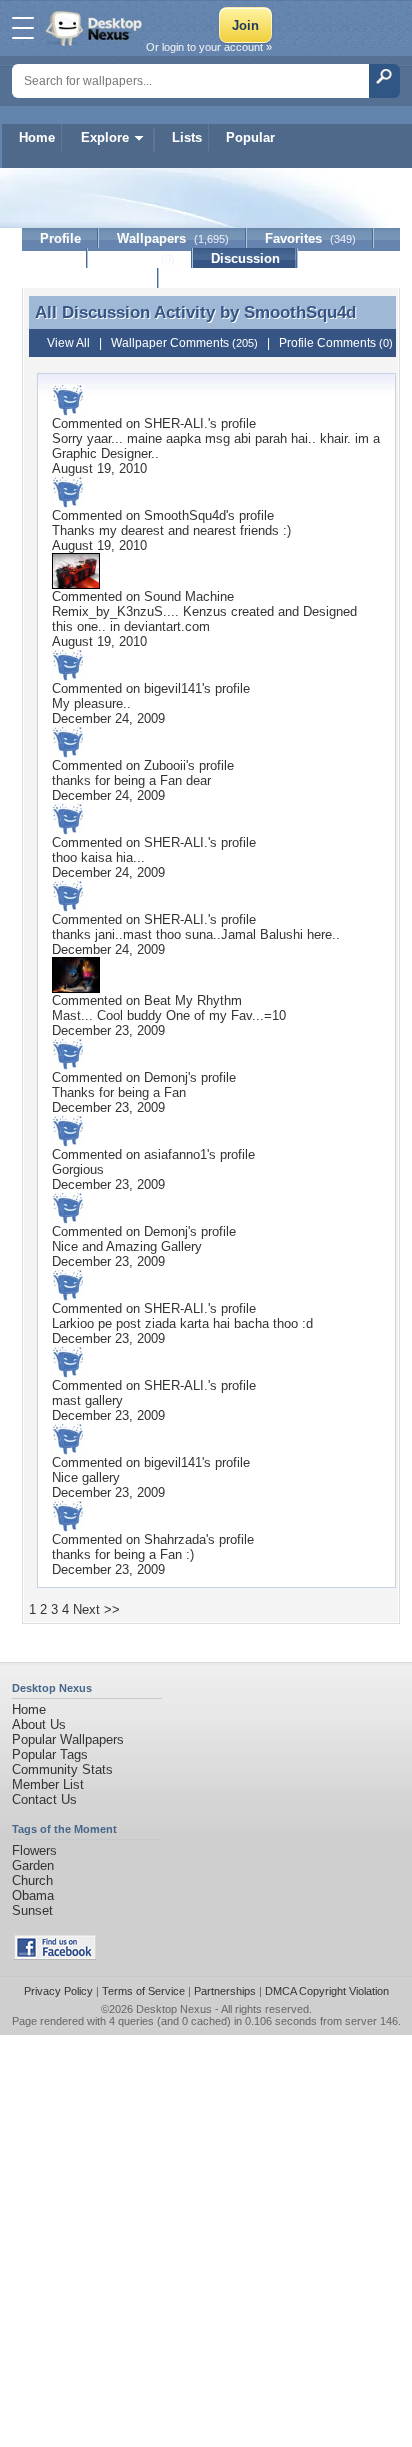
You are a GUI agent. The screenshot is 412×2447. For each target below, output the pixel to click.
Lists (187, 137)
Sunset (32, 1910)
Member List (48, 1784)
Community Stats (62, 1769)
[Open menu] (23, 28)
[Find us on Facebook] (55, 1955)
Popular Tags (50, 1754)
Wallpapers (173, 238)
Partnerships (225, 1991)
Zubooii (165, 765)
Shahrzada (175, 1539)
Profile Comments (336, 343)
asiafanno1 (175, 1154)
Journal (140, 258)
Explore (105, 137)
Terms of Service (143, 1991)
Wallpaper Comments (184, 343)
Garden (33, 1865)
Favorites (310, 238)
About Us (39, 1724)
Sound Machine (189, 596)
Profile (60, 238)
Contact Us (44, 1799)
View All (68, 343)
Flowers (34, 1850)
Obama (33, 1895)
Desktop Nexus (174, 2009)
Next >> (96, 1609)
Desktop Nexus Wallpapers (96, 28)
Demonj (166, 1077)
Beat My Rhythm (193, 1000)
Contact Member (90, 278)
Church (32, 1880)
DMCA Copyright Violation (327, 1991)
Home (37, 137)
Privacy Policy (58, 1991)
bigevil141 (173, 688)
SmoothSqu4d (300, 312)
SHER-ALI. (176, 423)
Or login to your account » (209, 47)
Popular (250, 137)
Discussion (245, 258)
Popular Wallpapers (68, 1739)
